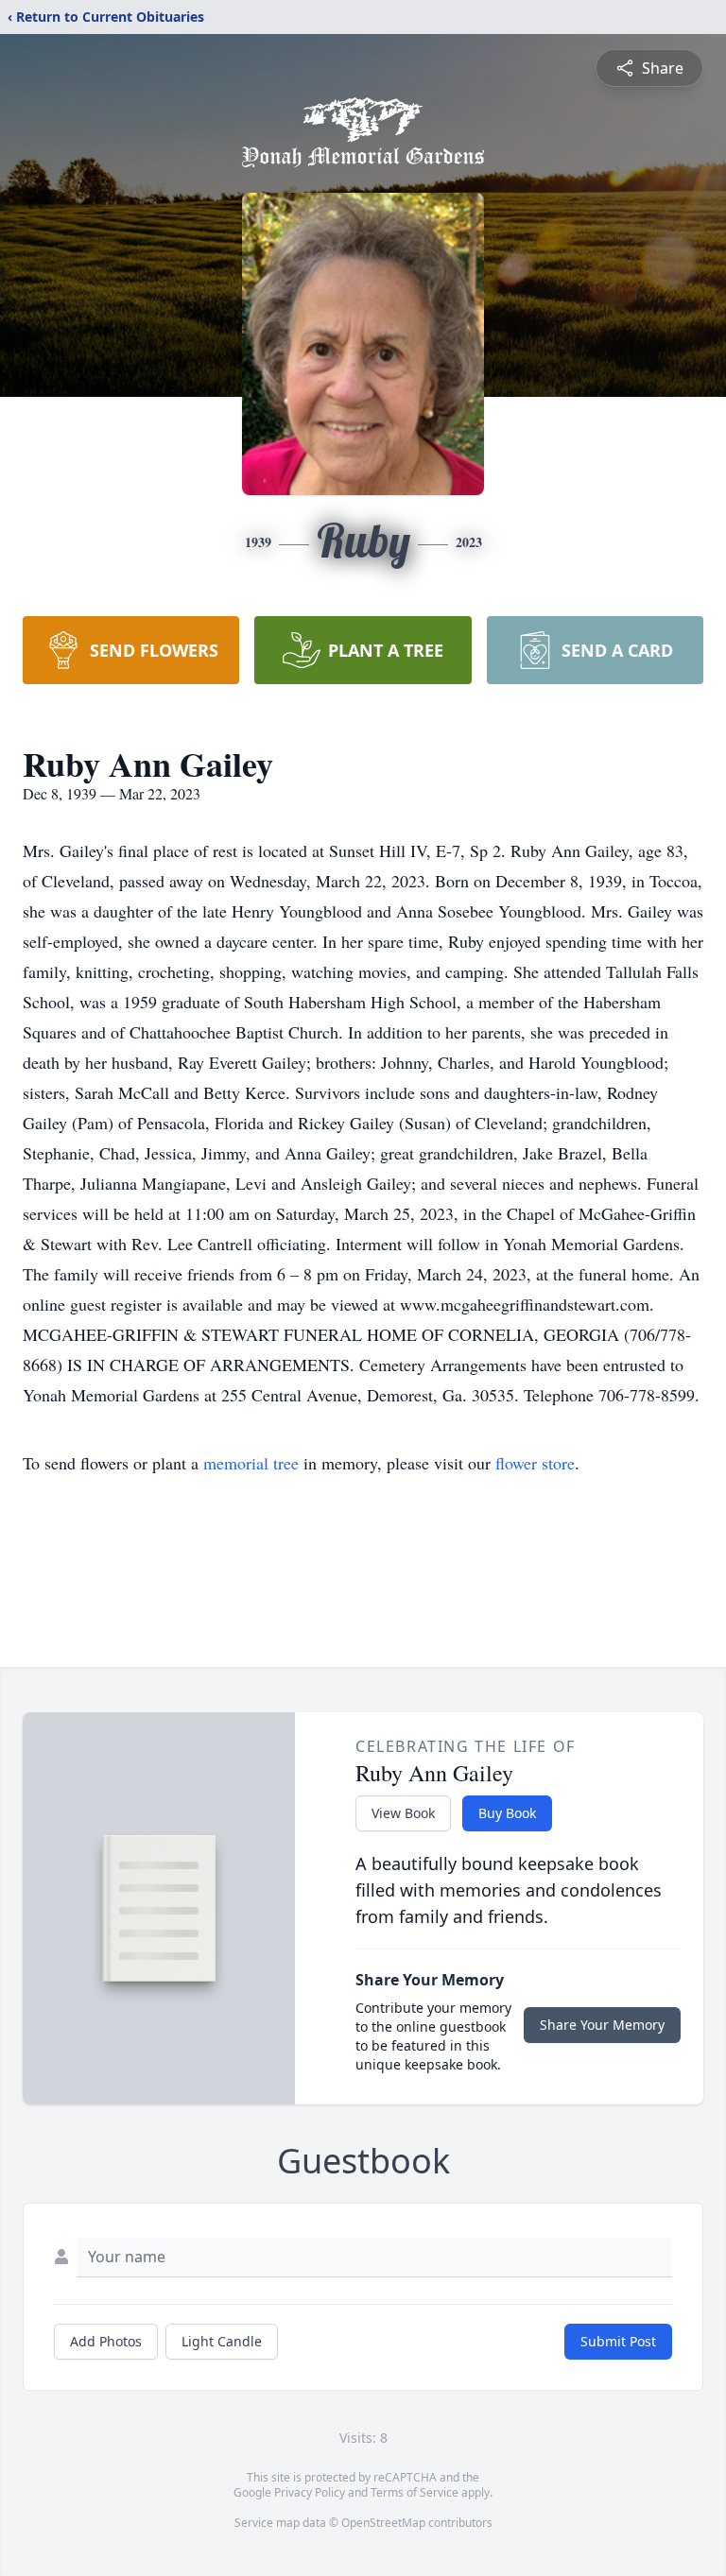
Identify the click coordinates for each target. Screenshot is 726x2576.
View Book (403, 1813)
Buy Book (507, 1813)
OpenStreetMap (383, 2523)
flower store (535, 1463)
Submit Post (618, 2341)
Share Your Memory (602, 2025)
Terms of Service (415, 2492)
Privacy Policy (310, 2492)
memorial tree (251, 1463)
